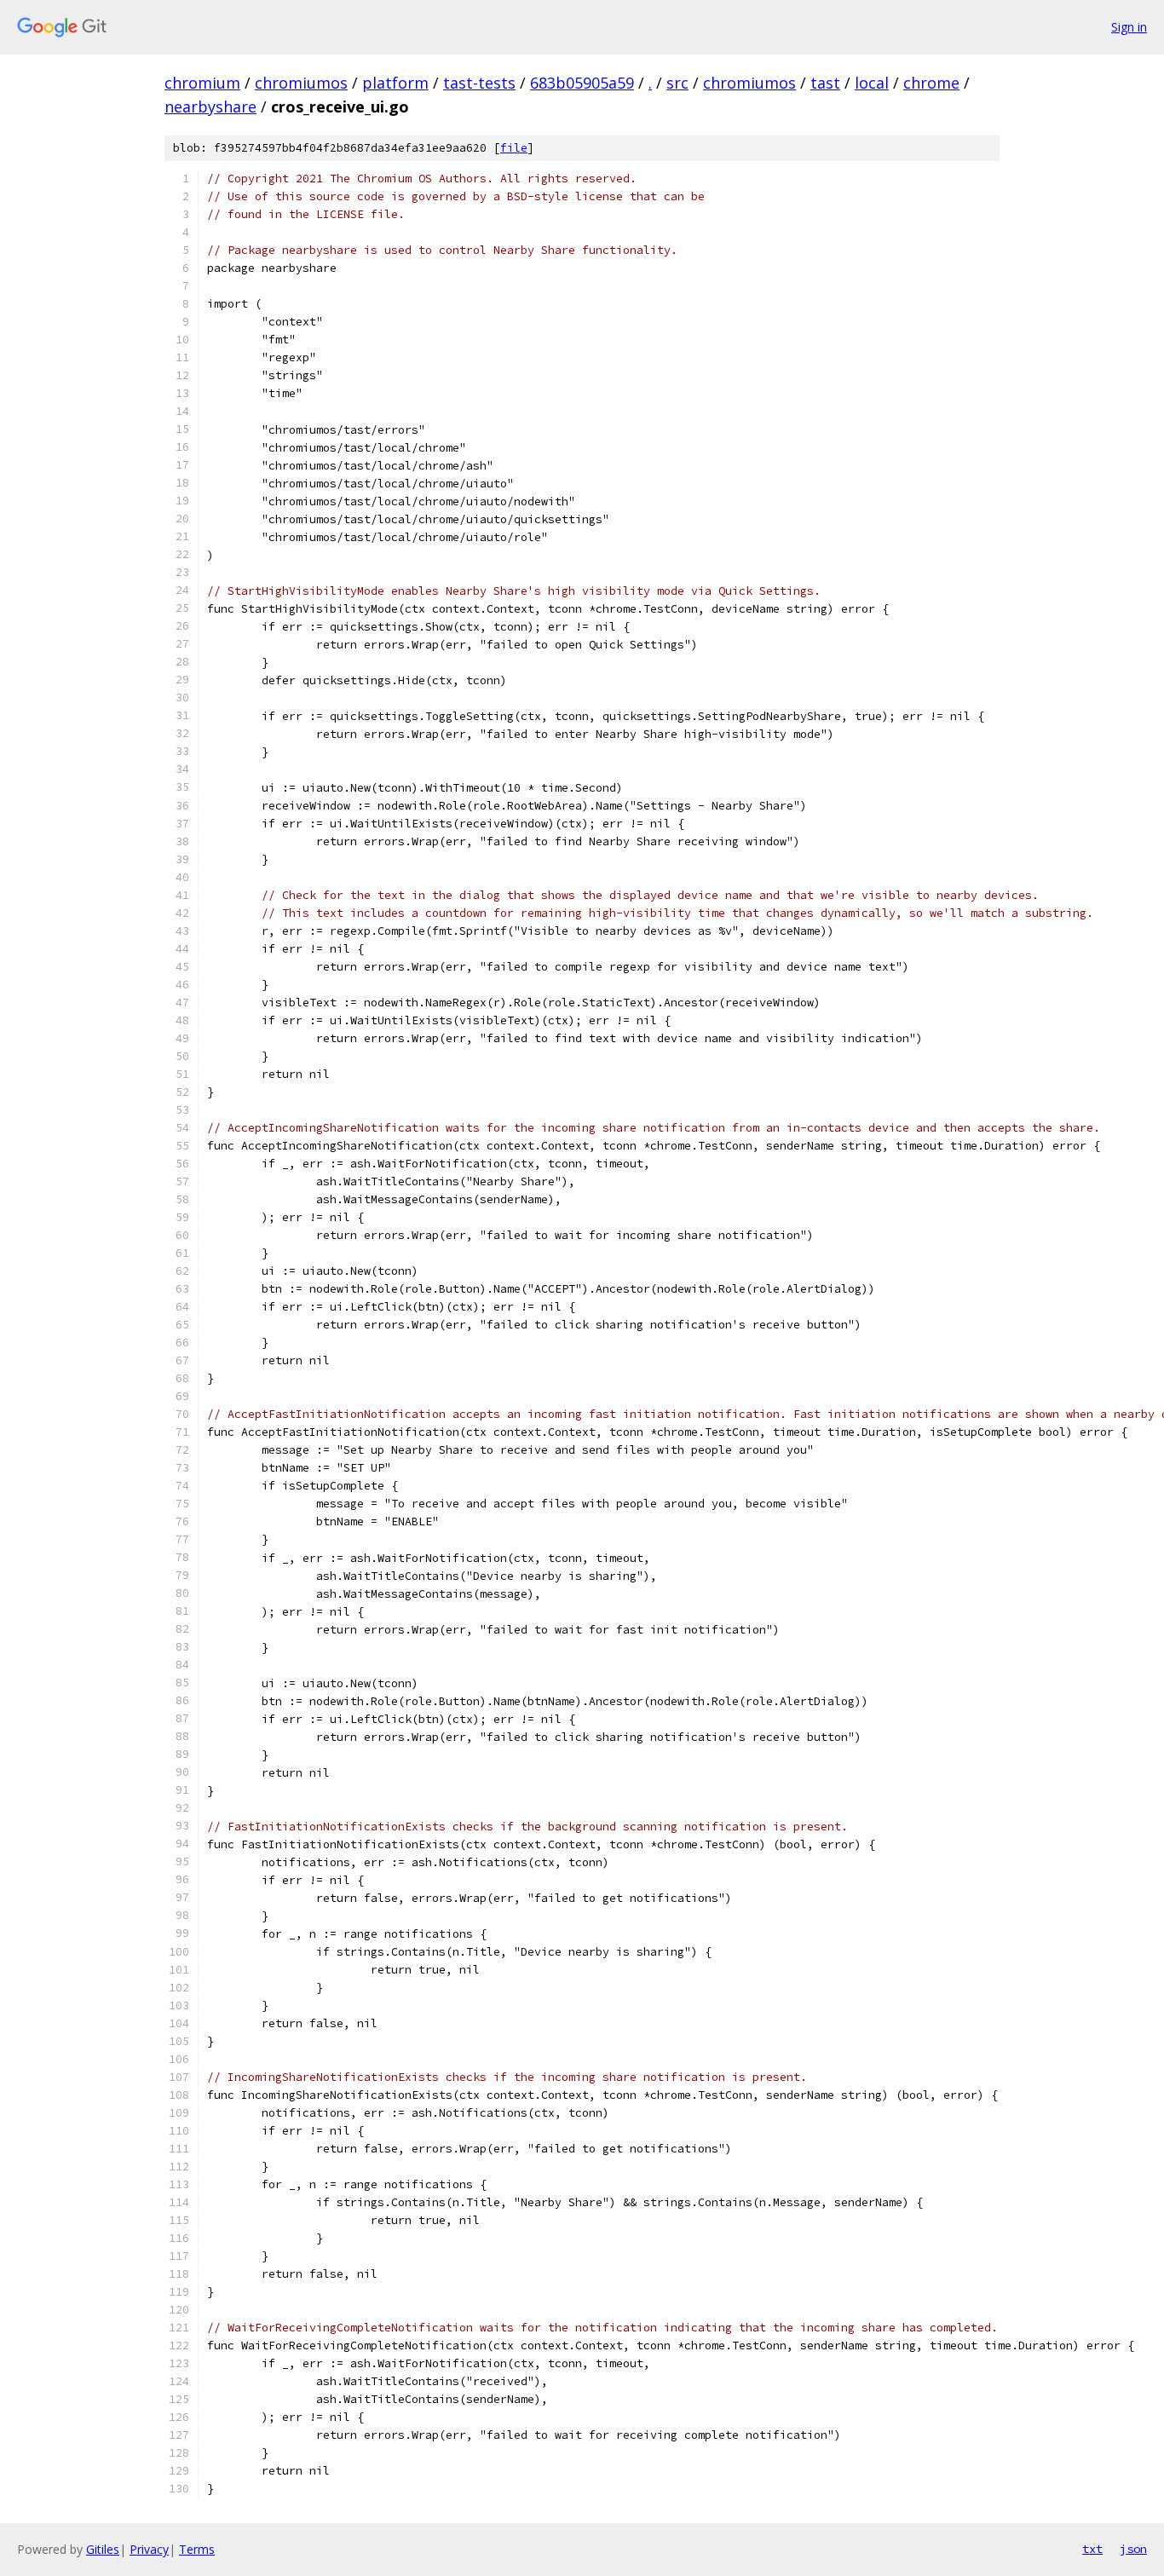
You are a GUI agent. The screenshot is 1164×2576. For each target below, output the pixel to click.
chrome (931, 83)
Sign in (1129, 27)
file (514, 148)
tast (825, 83)
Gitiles (103, 2549)
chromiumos (301, 83)
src (677, 83)
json (1133, 2549)
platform (395, 83)
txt (1092, 2549)
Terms (197, 2549)
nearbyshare (210, 107)
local (872, 83)
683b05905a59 (582, 83)
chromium (202, 83)
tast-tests (479, 83)
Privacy (149, 2549)
